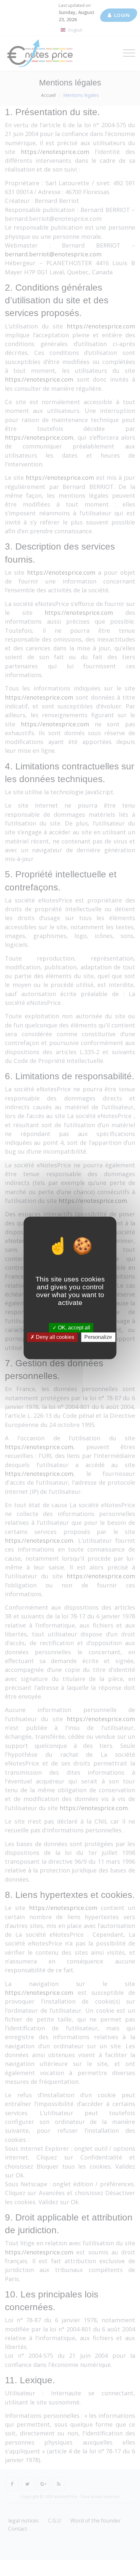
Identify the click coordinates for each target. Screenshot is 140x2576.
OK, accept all (73, 1328)
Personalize (98, 1337)
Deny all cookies (54, 1337)
